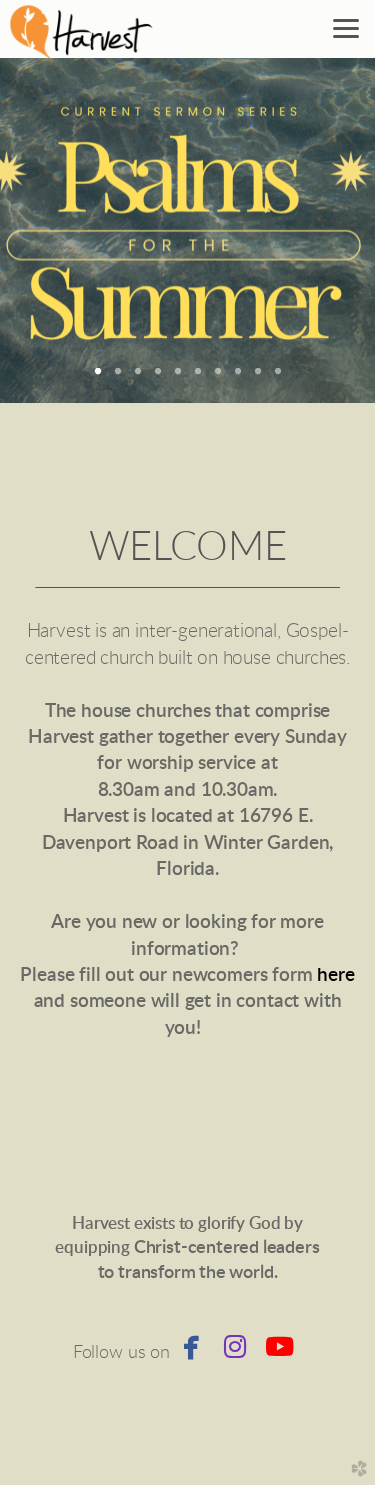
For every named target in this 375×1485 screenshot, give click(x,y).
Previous (47, 231)
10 (278, 378)
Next (328, 231)
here (335, 975)
